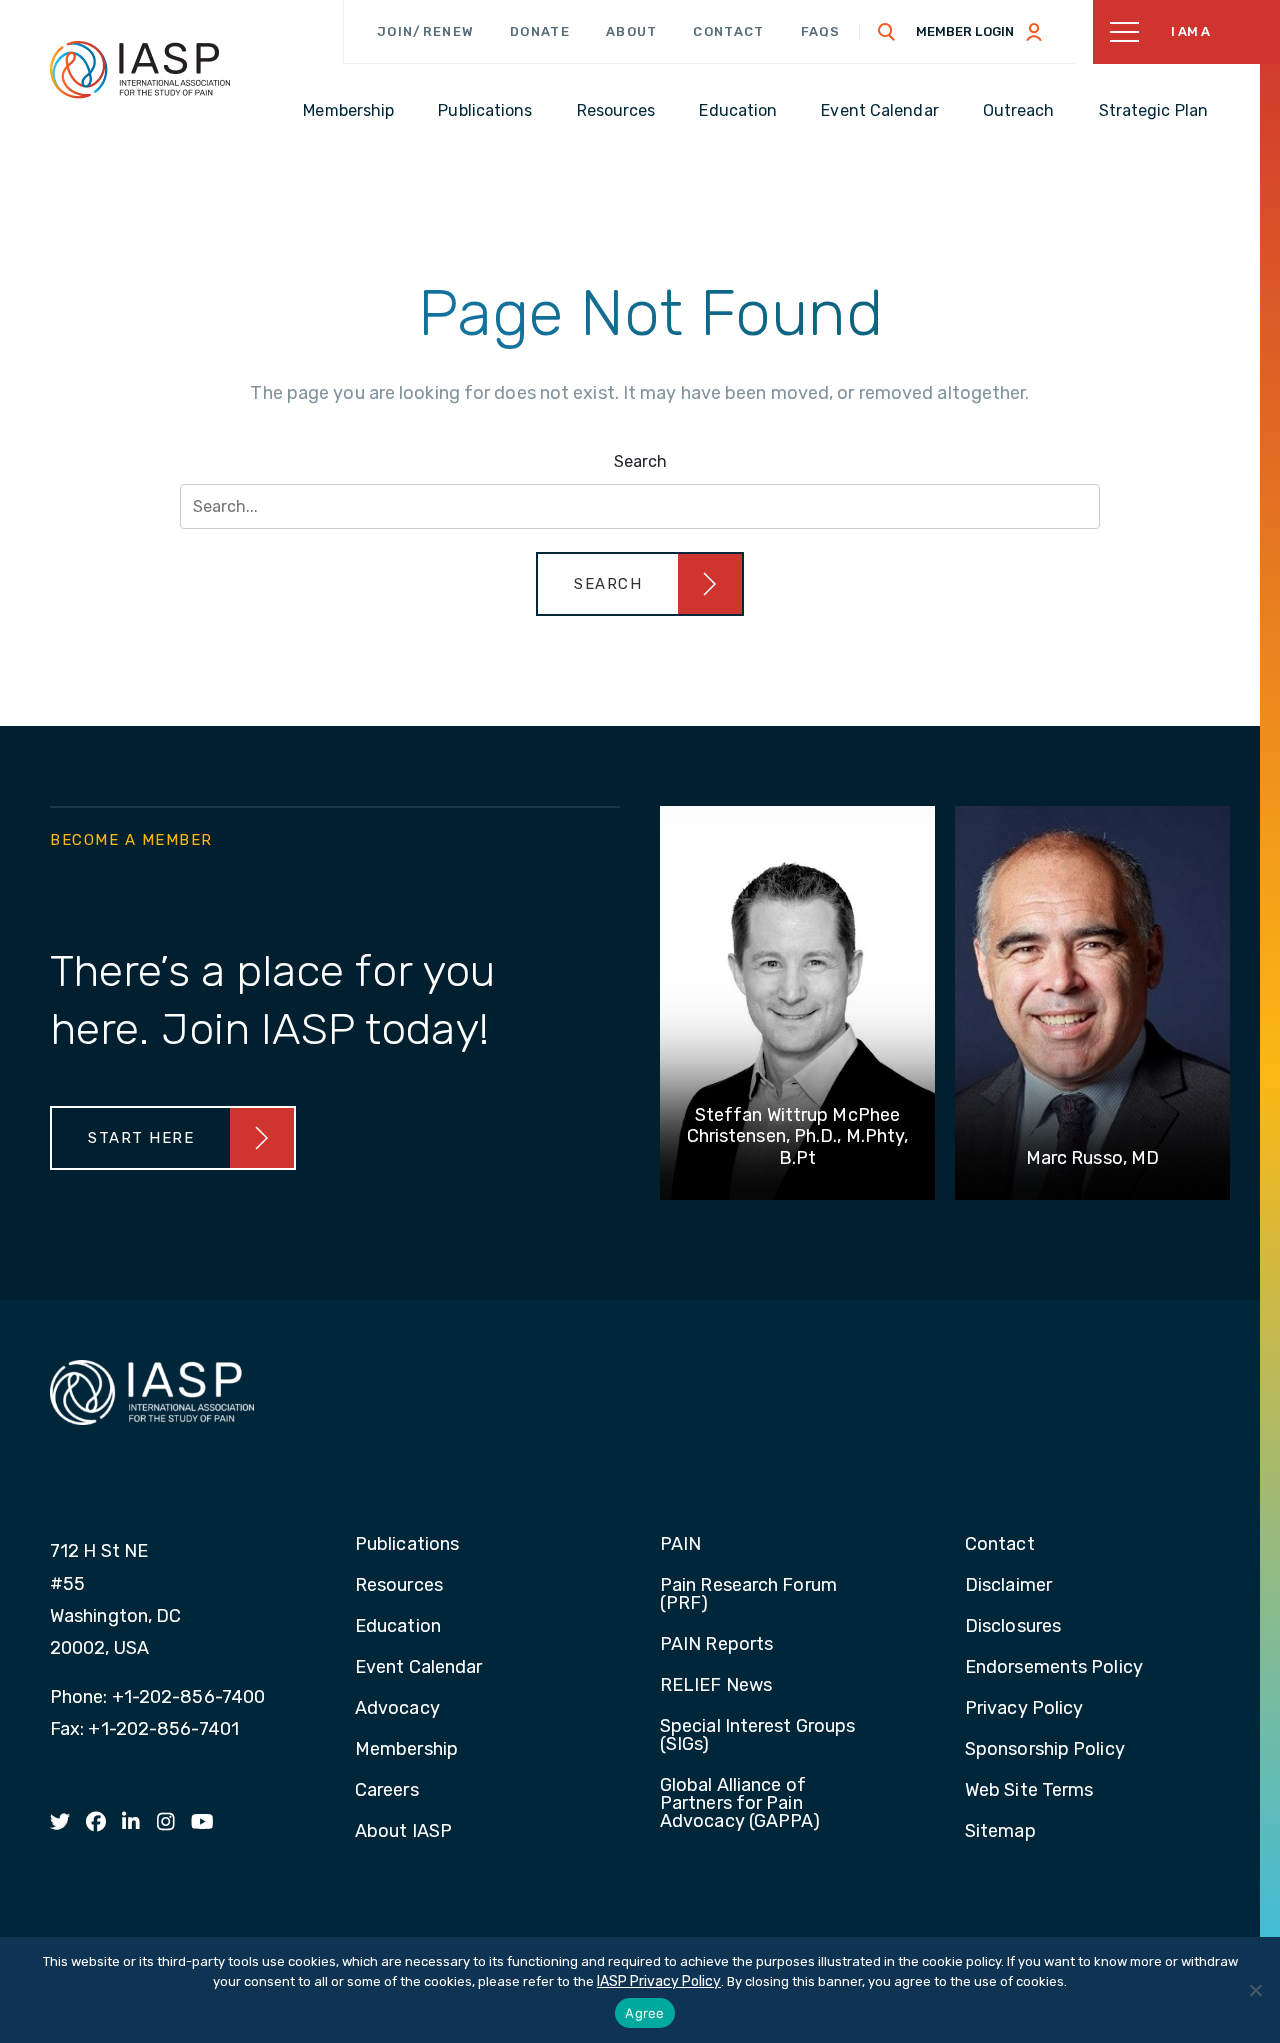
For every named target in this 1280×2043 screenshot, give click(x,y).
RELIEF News (716, 1686)
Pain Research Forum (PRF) (748, 1595)
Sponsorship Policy (1045, 1750)
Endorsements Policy (1054, 1668)
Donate (540, 31)
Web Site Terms (1029, 1791)
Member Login (965, 31)
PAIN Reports (716, 1645)
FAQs (821, 31)
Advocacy (397, 1709)
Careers (387, 1791)
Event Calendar (418, 1668)
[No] (1255, 1990)
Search (640, 461)
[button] (640, 584)
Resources (399, 1586)
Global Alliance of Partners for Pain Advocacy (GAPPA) (740, 1804)
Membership (406, 1750)
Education (398, 1627)
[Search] (887, 32)
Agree (644, 2013)
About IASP (403, 1832)
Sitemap (1000, 1832)
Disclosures (1013, 1627)
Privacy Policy (1024, 1709)
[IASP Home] (140, 69)
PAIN (680, 1545)
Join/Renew (425, 31)
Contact (728, 31)
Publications (407, 1545)
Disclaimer (1008, 1586)
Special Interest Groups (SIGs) (757, 1736)
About (632, 31)
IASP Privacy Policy (659, 1981)
